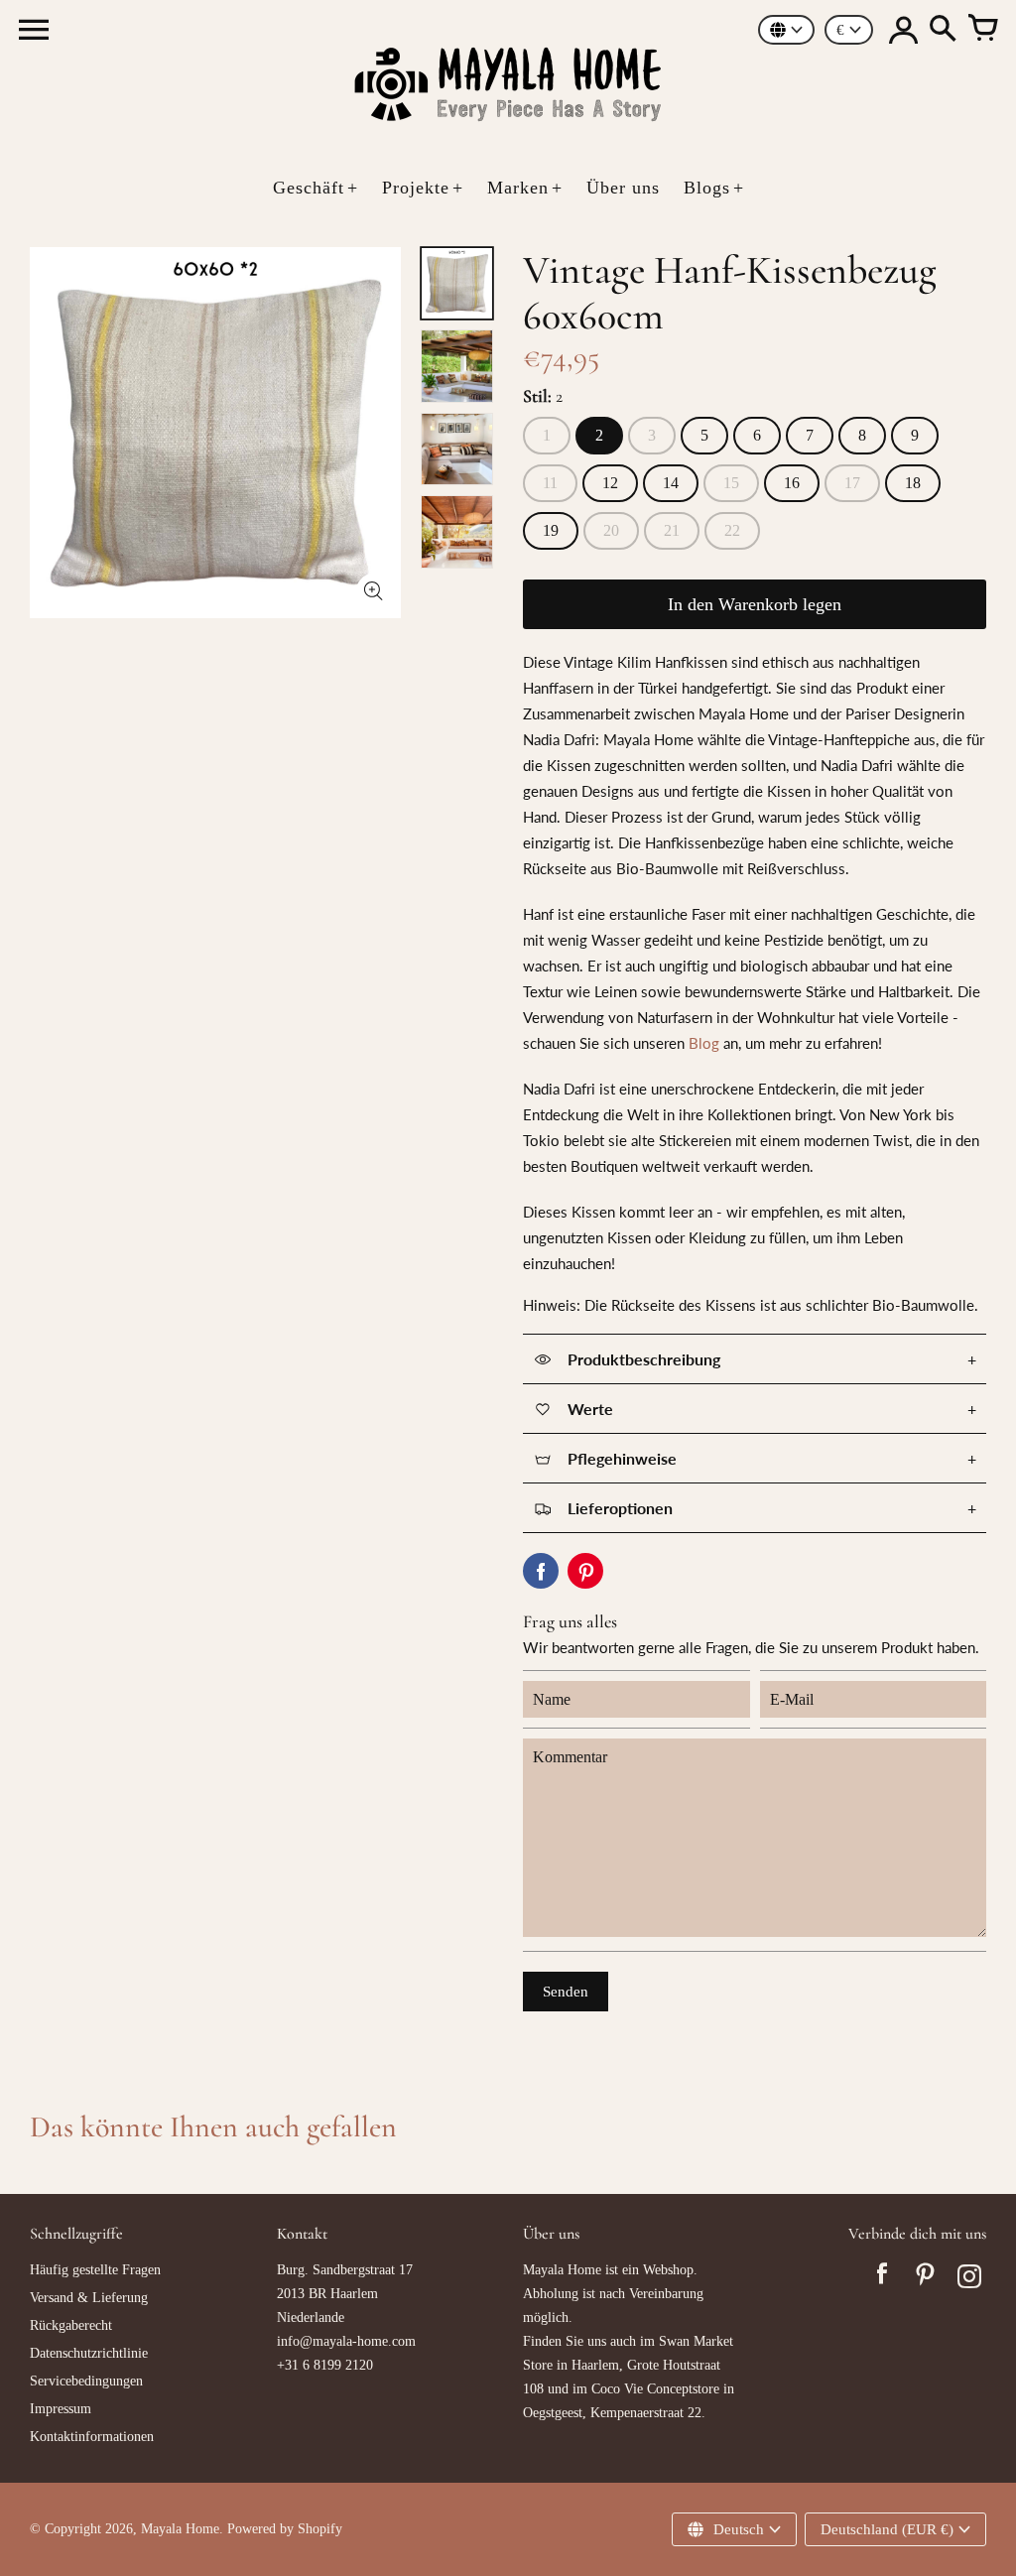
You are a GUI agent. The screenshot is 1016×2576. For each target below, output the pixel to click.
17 (852, 483)
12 (610, 483)
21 (672, 530)
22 (732, 530)
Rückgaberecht (71, 2325)
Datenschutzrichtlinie (89, 2353)
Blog (704, 1043)
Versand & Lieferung (89, 2298)
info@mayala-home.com (346, 2341)
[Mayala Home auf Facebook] (882, 2279)
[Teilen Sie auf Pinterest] (585, 1571)
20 (611, 530)
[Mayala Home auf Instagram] (969, 2279)
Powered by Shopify (285, 2529)
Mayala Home (180, 2529)
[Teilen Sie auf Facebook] (541, 1571)
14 (671, 483)
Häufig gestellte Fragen (95, 2270)
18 (913, 483)
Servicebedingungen (86, 2381)
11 (550, 483)
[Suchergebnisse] (943, 30)
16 (792, 483)
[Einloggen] (903, 30)
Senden (566, 1992)
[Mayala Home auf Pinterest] (926, 2279)
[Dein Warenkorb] (982, 30)
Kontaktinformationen (92, 2437)
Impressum (61, 2409)
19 (551, 530)
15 (731, 483)
